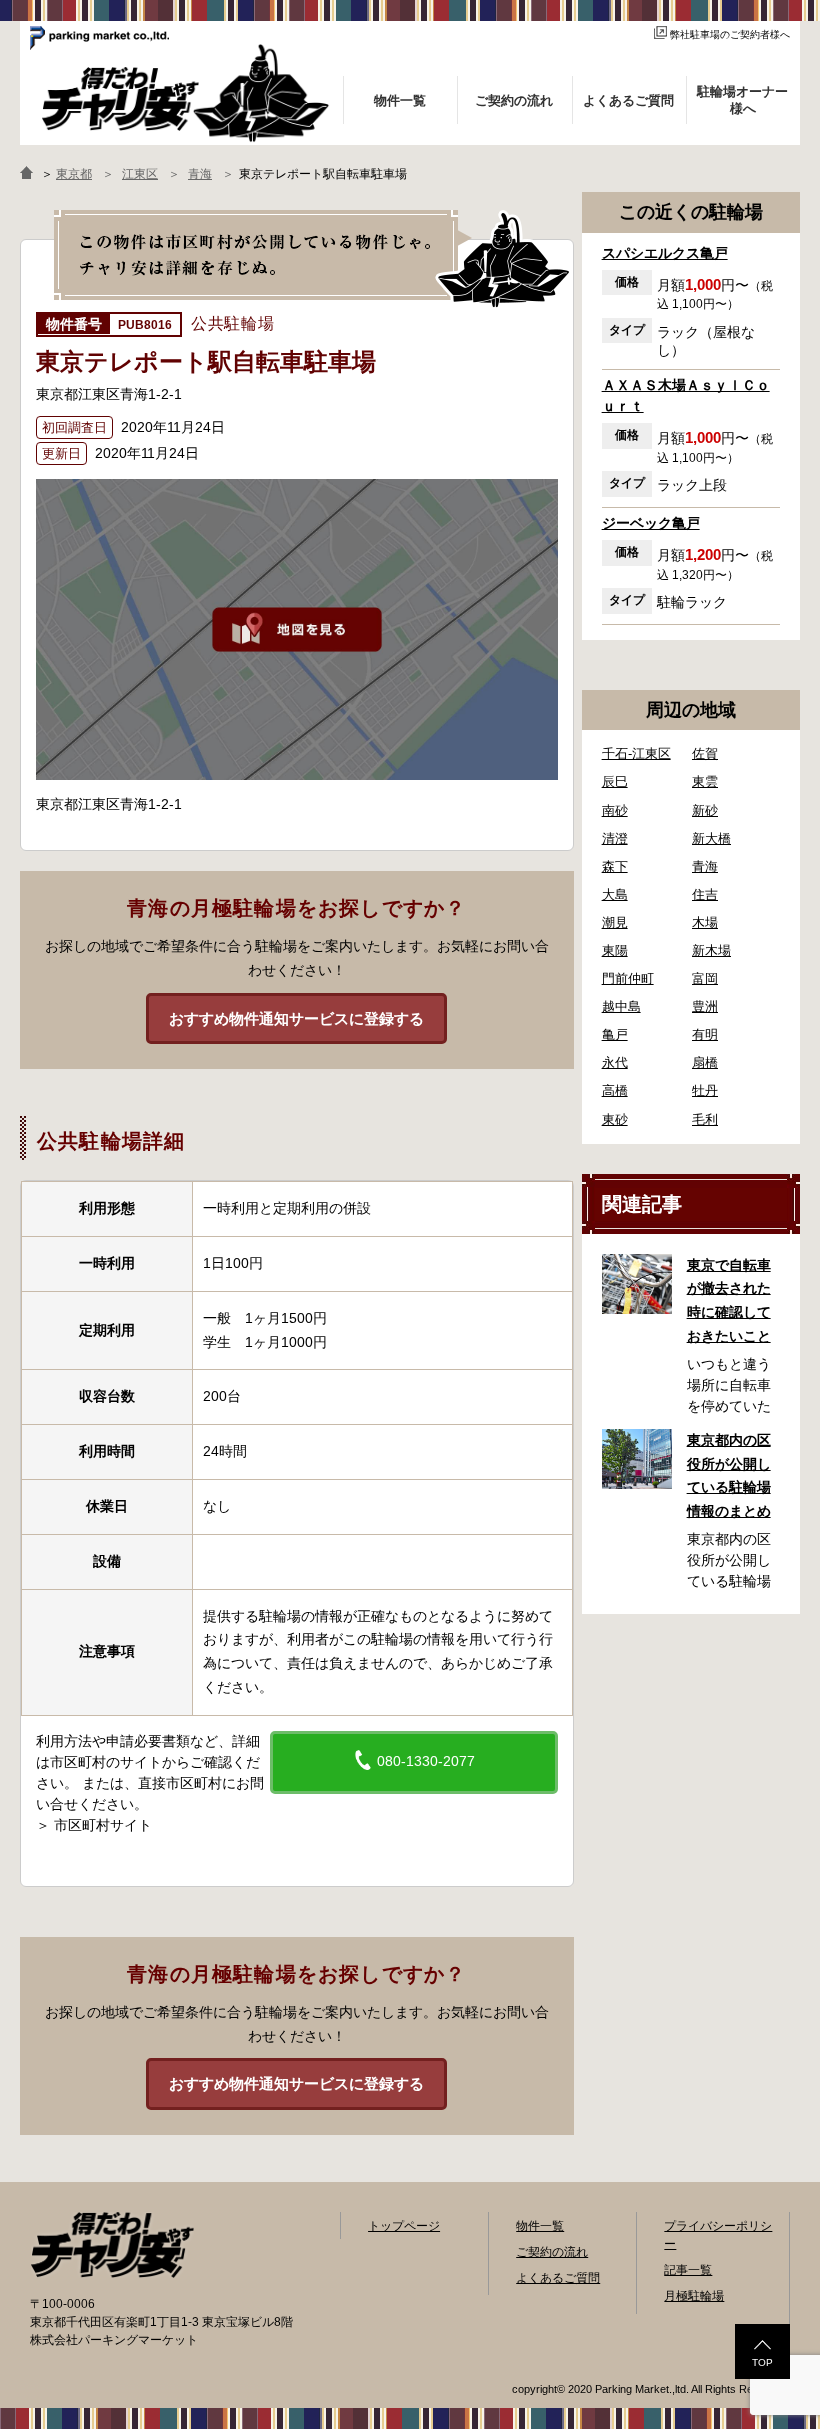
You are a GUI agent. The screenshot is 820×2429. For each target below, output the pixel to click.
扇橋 (705, 1062)
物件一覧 (540, 2226)
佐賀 (705, 753)
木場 (705, 922)
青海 (705, 866)
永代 (615, 1062)
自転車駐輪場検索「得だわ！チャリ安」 (112, 2245)
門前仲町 (628, 978)
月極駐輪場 (694, 2296)
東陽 (615, 950)
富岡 (705, 978)
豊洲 (705, 1006)
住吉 (705, 894)
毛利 (705, 1119)
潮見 (615, 922)
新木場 (711, 950)
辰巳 (615, 781)
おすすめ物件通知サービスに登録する (296, 1018)
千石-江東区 (636, 753)
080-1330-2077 (424, 1761)
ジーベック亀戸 (651, 523)
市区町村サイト (103, 1825)
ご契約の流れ (552, 2252)
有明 (705, 1034)
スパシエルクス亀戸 (665, 253)
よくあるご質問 (558, 2278)
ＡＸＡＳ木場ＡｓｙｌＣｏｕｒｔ (686, 395)
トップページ (404, 2226)
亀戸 (615, 1034)
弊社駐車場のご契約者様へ (730, 34)
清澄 (615, 838)
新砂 (705, 810)
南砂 (615, 810)
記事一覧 (688, 2270)
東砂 (615, 1119)
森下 (615, 866)
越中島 (621, 1006)
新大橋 (711, 838)
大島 (615, 894)
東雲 (705, 781)
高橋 (615, 1090)
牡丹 (705, 1090)
